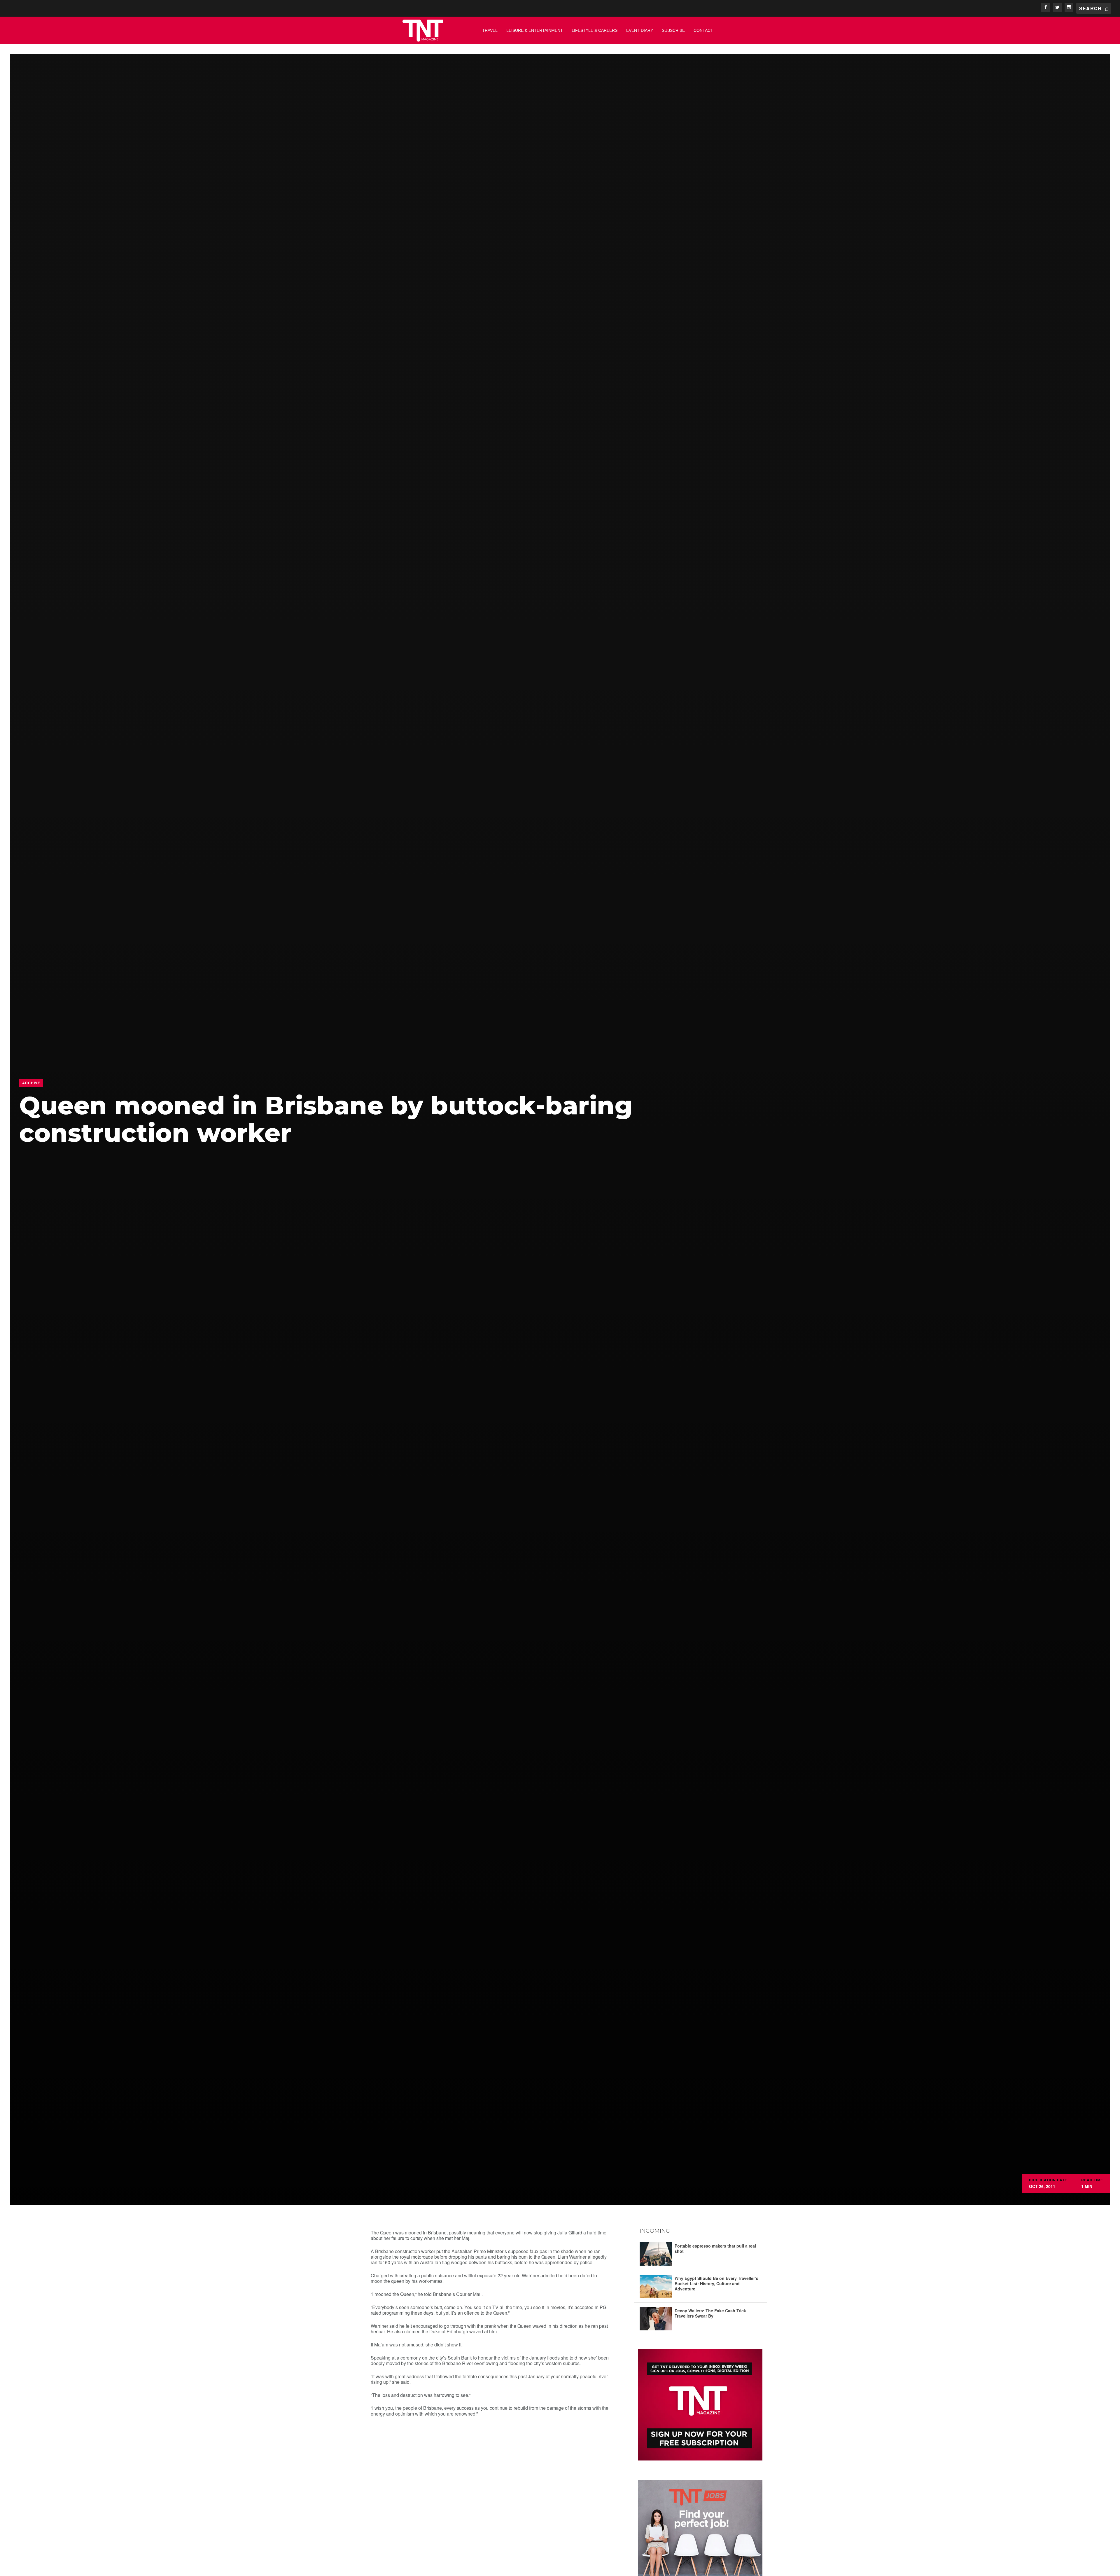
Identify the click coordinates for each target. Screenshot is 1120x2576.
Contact (703, 30)
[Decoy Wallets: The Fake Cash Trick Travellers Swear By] (656, 2319)
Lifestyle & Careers (595, 30)
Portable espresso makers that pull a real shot (715, 2248)
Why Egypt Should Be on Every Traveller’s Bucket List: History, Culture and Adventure (716, 2283)
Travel (490, 30)
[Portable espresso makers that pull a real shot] (656, 2254)
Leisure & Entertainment (535, 30)
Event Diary (640, 30)
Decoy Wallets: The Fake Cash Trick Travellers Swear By (710, 2313)
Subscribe (673, 30)
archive (31, 1083)
